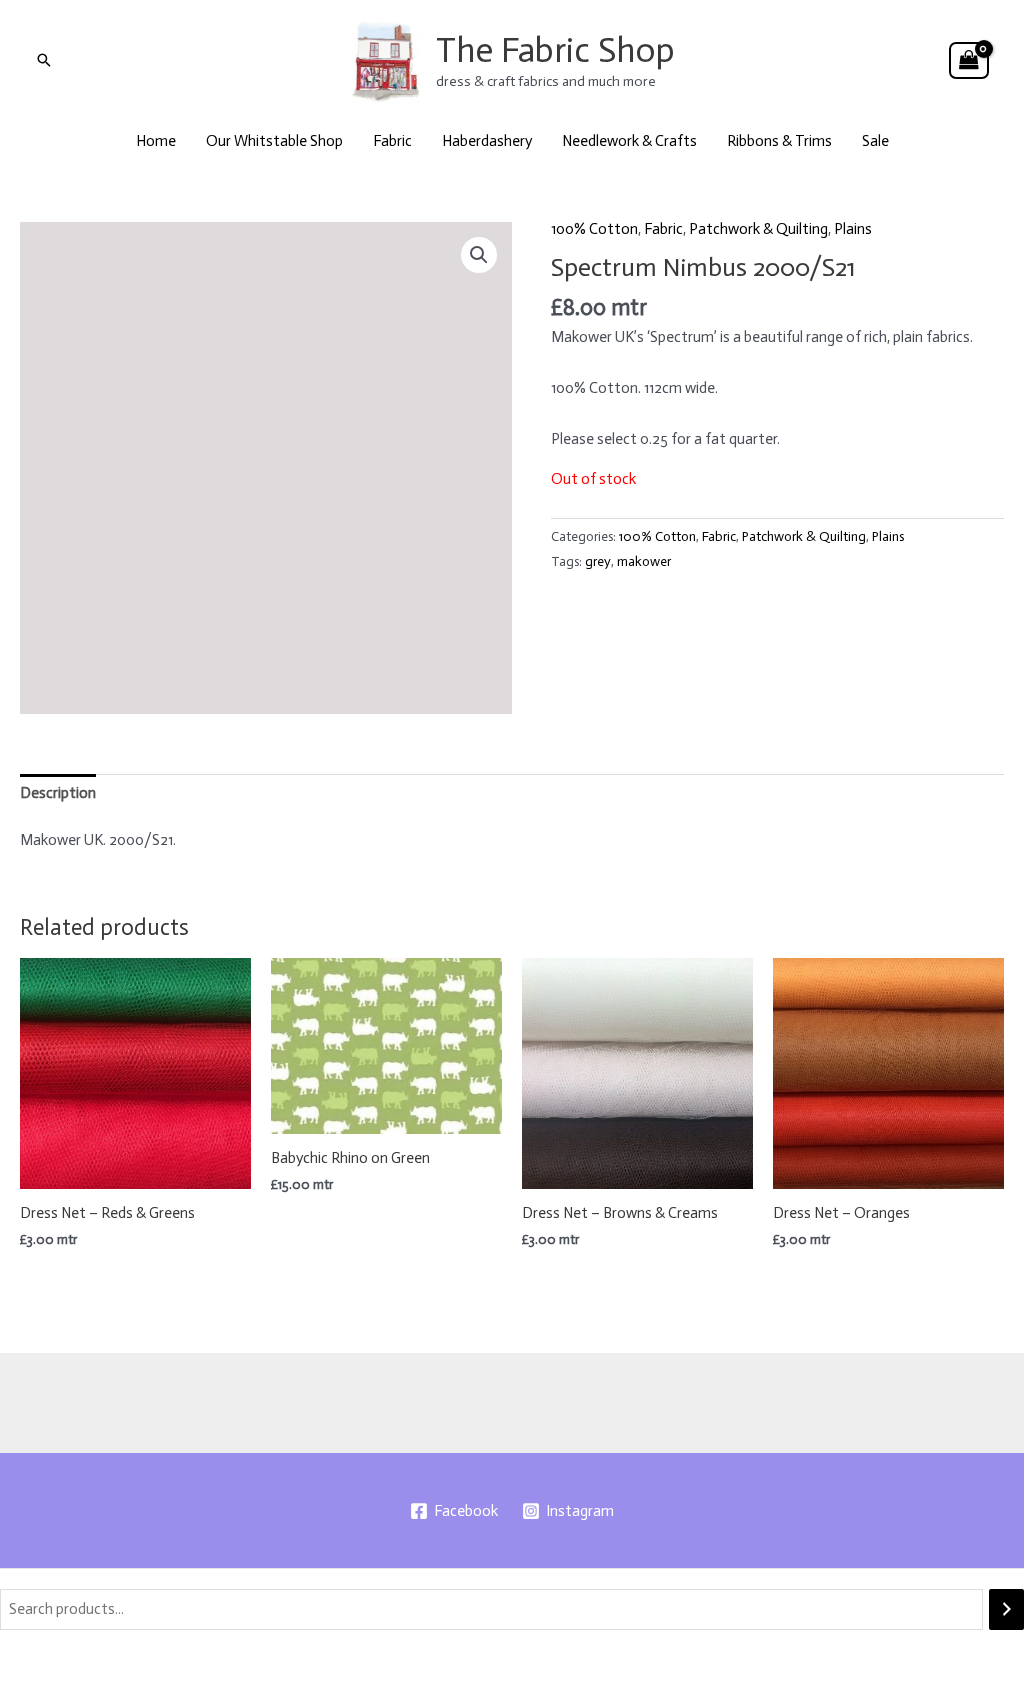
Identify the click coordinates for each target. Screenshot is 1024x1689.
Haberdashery (487, 141)
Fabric (392, 141)
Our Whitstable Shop (274, 141)
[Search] (1006, 1609)
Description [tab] (58, 793)
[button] (44, 60)
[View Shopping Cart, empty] (969, 61)
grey (598, 561)
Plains (853, 229)
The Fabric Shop (555, 50)
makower (644, 561)
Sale (875, 141)
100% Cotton (594, 229)
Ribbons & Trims (779, 141)
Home (156, 141)
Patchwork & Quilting (758, 229)
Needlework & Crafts (629, 141)
